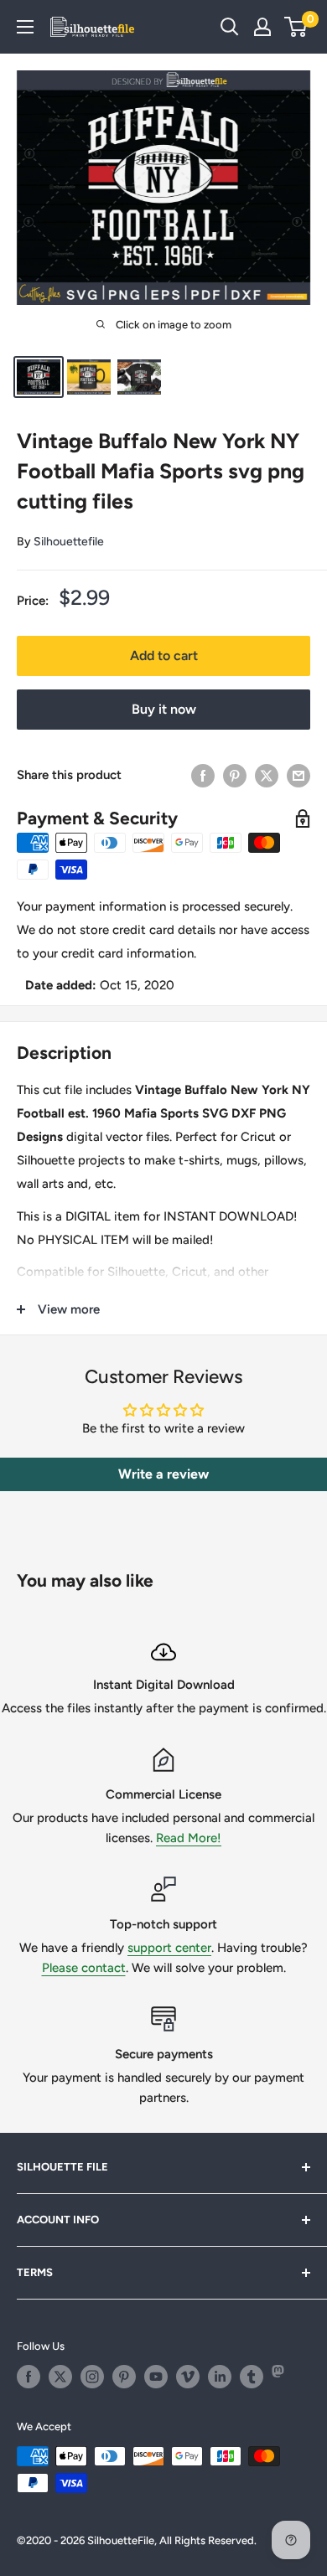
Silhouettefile (69, 542)
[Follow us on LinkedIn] (220, 2377)
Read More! (189, 1838)
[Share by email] (298, 775)
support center (169, 1948)
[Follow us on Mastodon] (283, 2377)
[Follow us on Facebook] (29, 2377)
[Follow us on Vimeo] (188, 2377)
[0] (296, 27)
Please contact (84, 1968)
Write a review (163, 1474)
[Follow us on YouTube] (156, 2377)
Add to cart (164, 656)
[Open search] (230, 27)
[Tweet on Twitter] (267, 775)
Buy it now (164, 709)
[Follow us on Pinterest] (124, 2377)
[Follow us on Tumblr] (252, 2377)
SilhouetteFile (121, 2540)
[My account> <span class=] (262, 27)
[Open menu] (25, 27)
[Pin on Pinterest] (235, 775)
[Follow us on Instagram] (92, 2377)
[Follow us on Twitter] (60, 2377)
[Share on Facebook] (203, 775)
